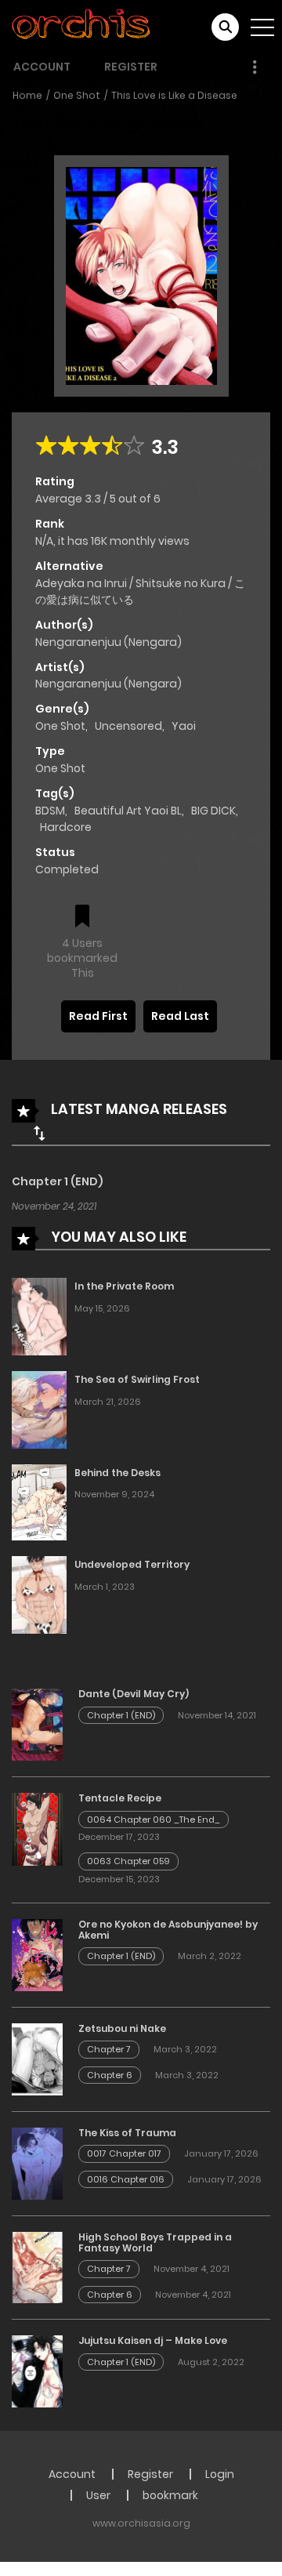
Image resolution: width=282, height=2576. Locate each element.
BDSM (50, 811)
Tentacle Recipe (120, 1798)
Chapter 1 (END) (58, 1181)
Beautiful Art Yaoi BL (128, 811)
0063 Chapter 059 (128, 1861)
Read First (98, 1016)
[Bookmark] (82, 918)
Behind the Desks (117, 1473)
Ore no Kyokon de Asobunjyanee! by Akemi (168, 1930)
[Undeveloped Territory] (39, 1595)
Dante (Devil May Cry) (134, 1694)
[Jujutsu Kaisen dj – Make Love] (37, 2371)
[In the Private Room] (39, 1315)
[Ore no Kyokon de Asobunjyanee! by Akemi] (37, 1954)
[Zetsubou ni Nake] (37, 2059)
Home (27, 95)
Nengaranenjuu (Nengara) (108, 642)
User (98, 2495)
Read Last (180, 1016)
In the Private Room (124, 1286)
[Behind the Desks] (39, 1501)
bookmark (170, 2495)
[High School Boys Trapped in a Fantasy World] (37, 2266)
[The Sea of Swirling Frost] (39, 1409)
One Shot (77, 95)
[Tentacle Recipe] (37, 1828)
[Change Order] (39, 1133)
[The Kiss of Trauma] (37, 2162)
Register (131, 67)
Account (42, 67)
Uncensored (128, 726)
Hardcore (66, 827)
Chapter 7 (109, 2049)
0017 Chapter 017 (124, 2153)
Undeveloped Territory (132, 1564)
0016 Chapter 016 (126, 2179)
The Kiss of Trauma (127, 2133)
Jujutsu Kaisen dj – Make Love (153, 2340)
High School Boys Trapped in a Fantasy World (155, 2242)
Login (220, 2474)
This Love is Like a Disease (174, 95)
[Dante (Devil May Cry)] (37, 1724)
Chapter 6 (110, 2075)
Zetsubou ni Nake (122, 2028)
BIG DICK (213, 811)
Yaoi (184, 726)
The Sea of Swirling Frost (137, 1379)
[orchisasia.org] (82, 27)
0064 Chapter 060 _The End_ (154, 1820)
